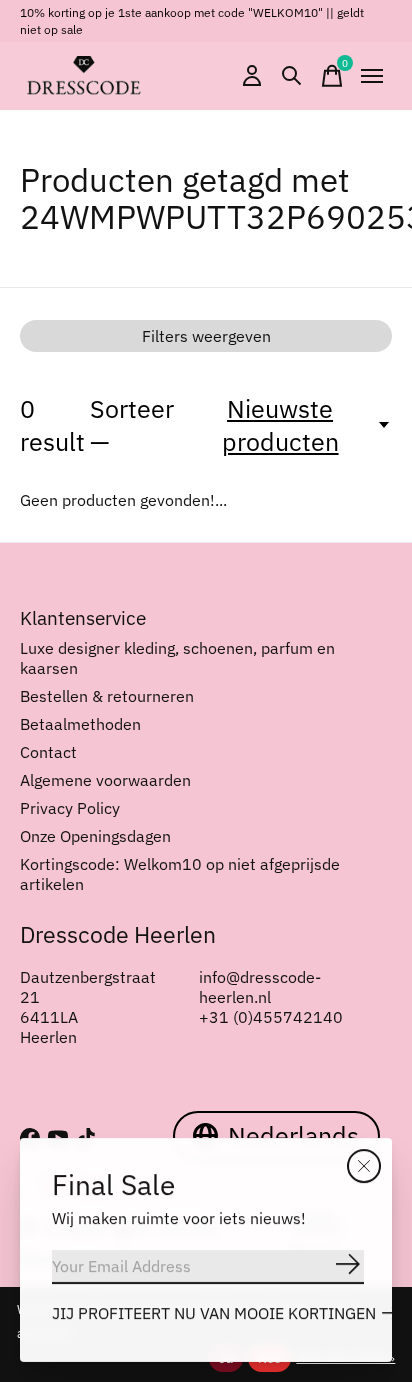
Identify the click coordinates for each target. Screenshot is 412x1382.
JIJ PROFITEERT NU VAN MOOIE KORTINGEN (214, 1313)
